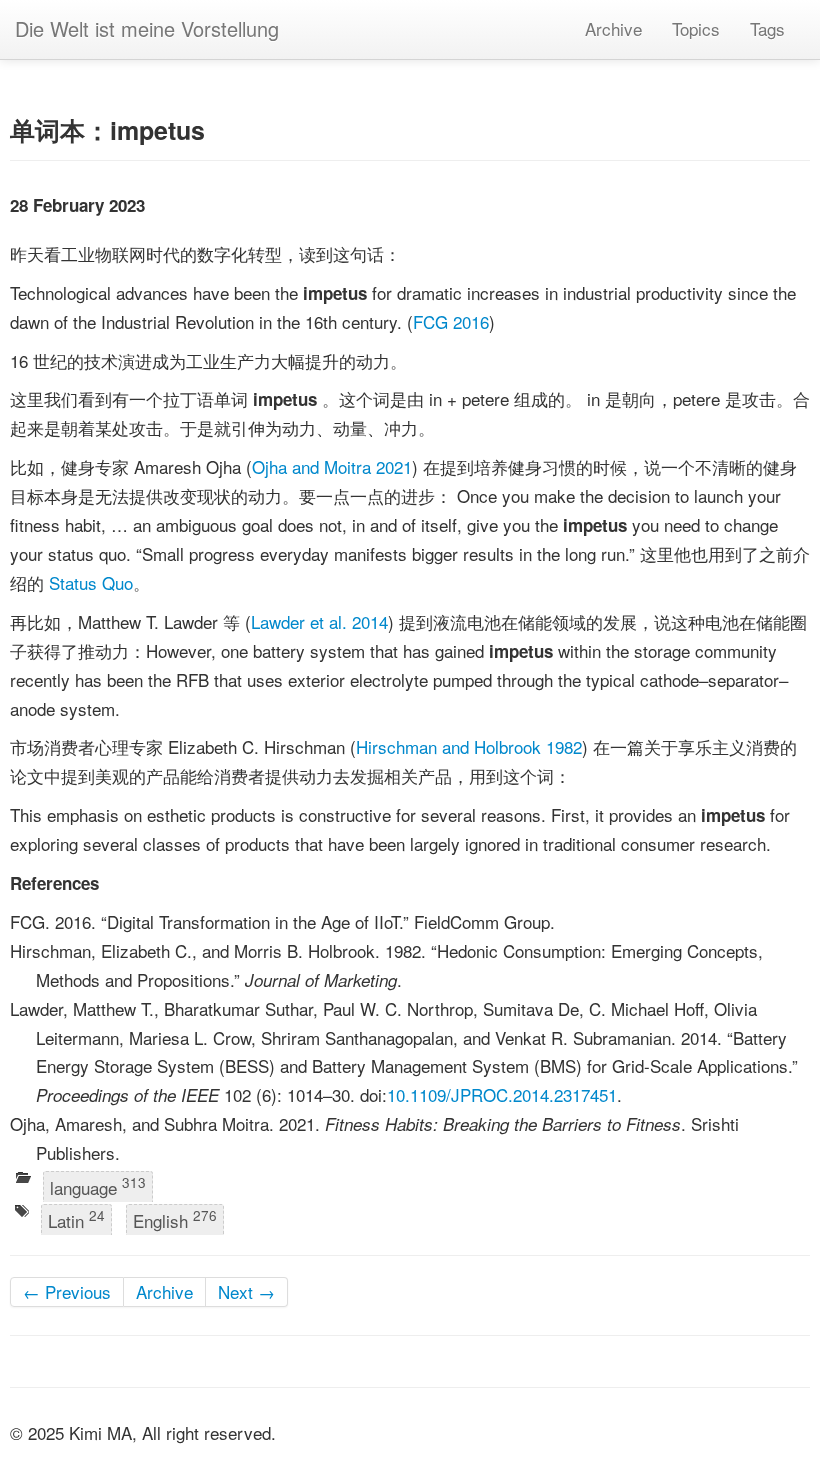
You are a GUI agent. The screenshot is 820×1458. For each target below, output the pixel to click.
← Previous (67, 1291)
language (98, 1186)
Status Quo (91, 582)
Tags (767, 28)
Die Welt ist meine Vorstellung (147, 28)
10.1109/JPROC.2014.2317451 (502, 1094)
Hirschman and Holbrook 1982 (469, 746)
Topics (696, 28)
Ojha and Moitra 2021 (332, 466)
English (175, 1220)
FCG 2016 (451, 321)
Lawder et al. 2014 (319, 621)
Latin (76, 1220)
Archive (613, 28)
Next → (246, 1291)
